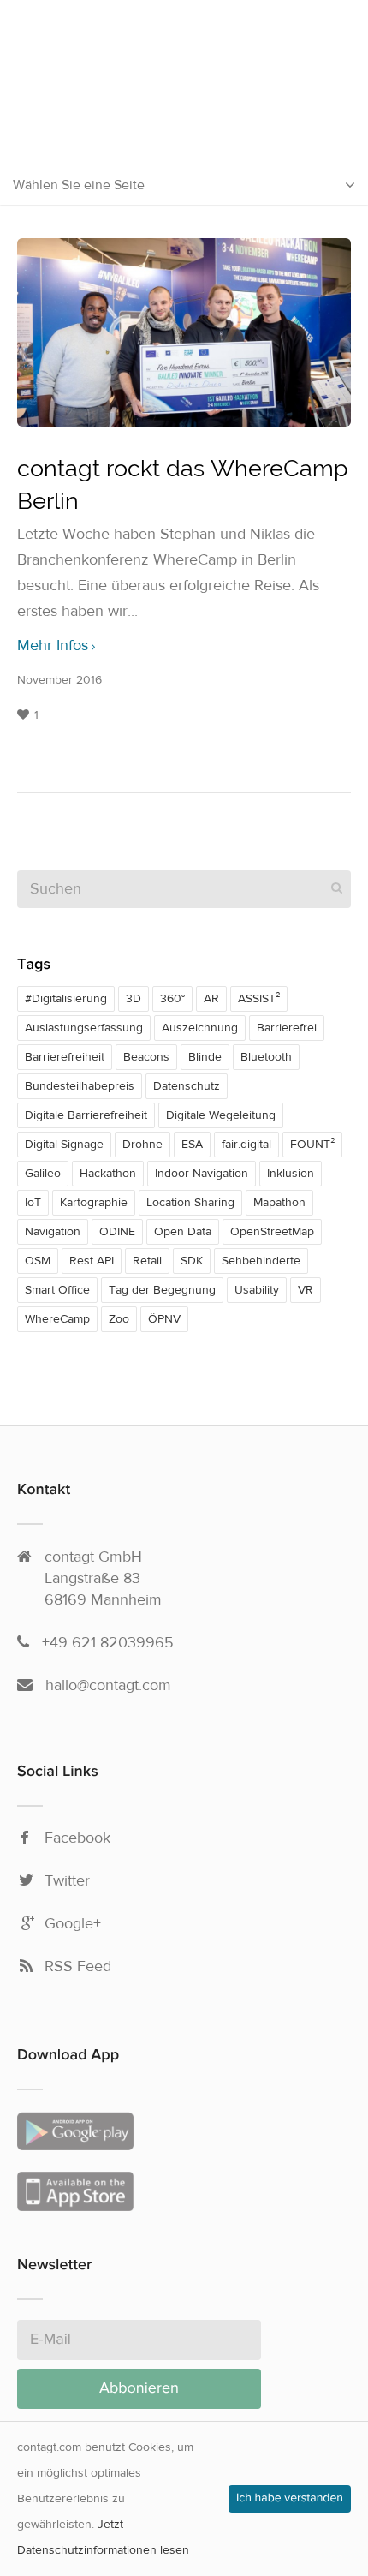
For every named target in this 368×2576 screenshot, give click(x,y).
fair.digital (246, 1145)
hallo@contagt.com (108, 1685)
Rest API (92, 1261)
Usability (257, 1290)
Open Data (183, 1232)
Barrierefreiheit (65, 1057)
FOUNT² (312, 1145)
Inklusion (291, 1174)
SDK (192, 1261)
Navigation (53, 1232)
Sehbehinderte (261, 1261)
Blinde (205, 1057)
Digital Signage (64, 1145)
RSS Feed (78, 1967)
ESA (192, 1145)
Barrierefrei (287, 1028)
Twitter (67, 1881)
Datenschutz (187, 1086)
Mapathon (279, 1203)
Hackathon (108, 1174)
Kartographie (94, 1203)
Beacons (146, 1057)
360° (172, 999)
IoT (33, 1203)
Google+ (73, 1924)
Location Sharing (190, 1203)
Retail (147, 1261)
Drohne (142, 1145)
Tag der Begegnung (162, 1290)
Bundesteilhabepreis (80, 1086)
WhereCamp (57, 1319)
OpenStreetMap (272, 1232)
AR (211, 999)
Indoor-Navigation (202, 1174)
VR (306, 1290)
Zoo (119, 1319)
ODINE (117, 1232)
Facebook (77, 1838)
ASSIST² (259, 999)
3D (134, 999)
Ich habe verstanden (290, 2499)
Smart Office (57, 1290)
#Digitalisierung (66, 999)
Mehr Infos (53, 646)
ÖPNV (164, 1319)
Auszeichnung (200, 1028)
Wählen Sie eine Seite (79, 185)
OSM (38, 1261)
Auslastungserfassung (84, 1028)
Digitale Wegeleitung (221, 1115)
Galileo (43, 1174)
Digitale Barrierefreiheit (86, 1115)
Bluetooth (266, 1057)
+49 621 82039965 (108, 1643)
